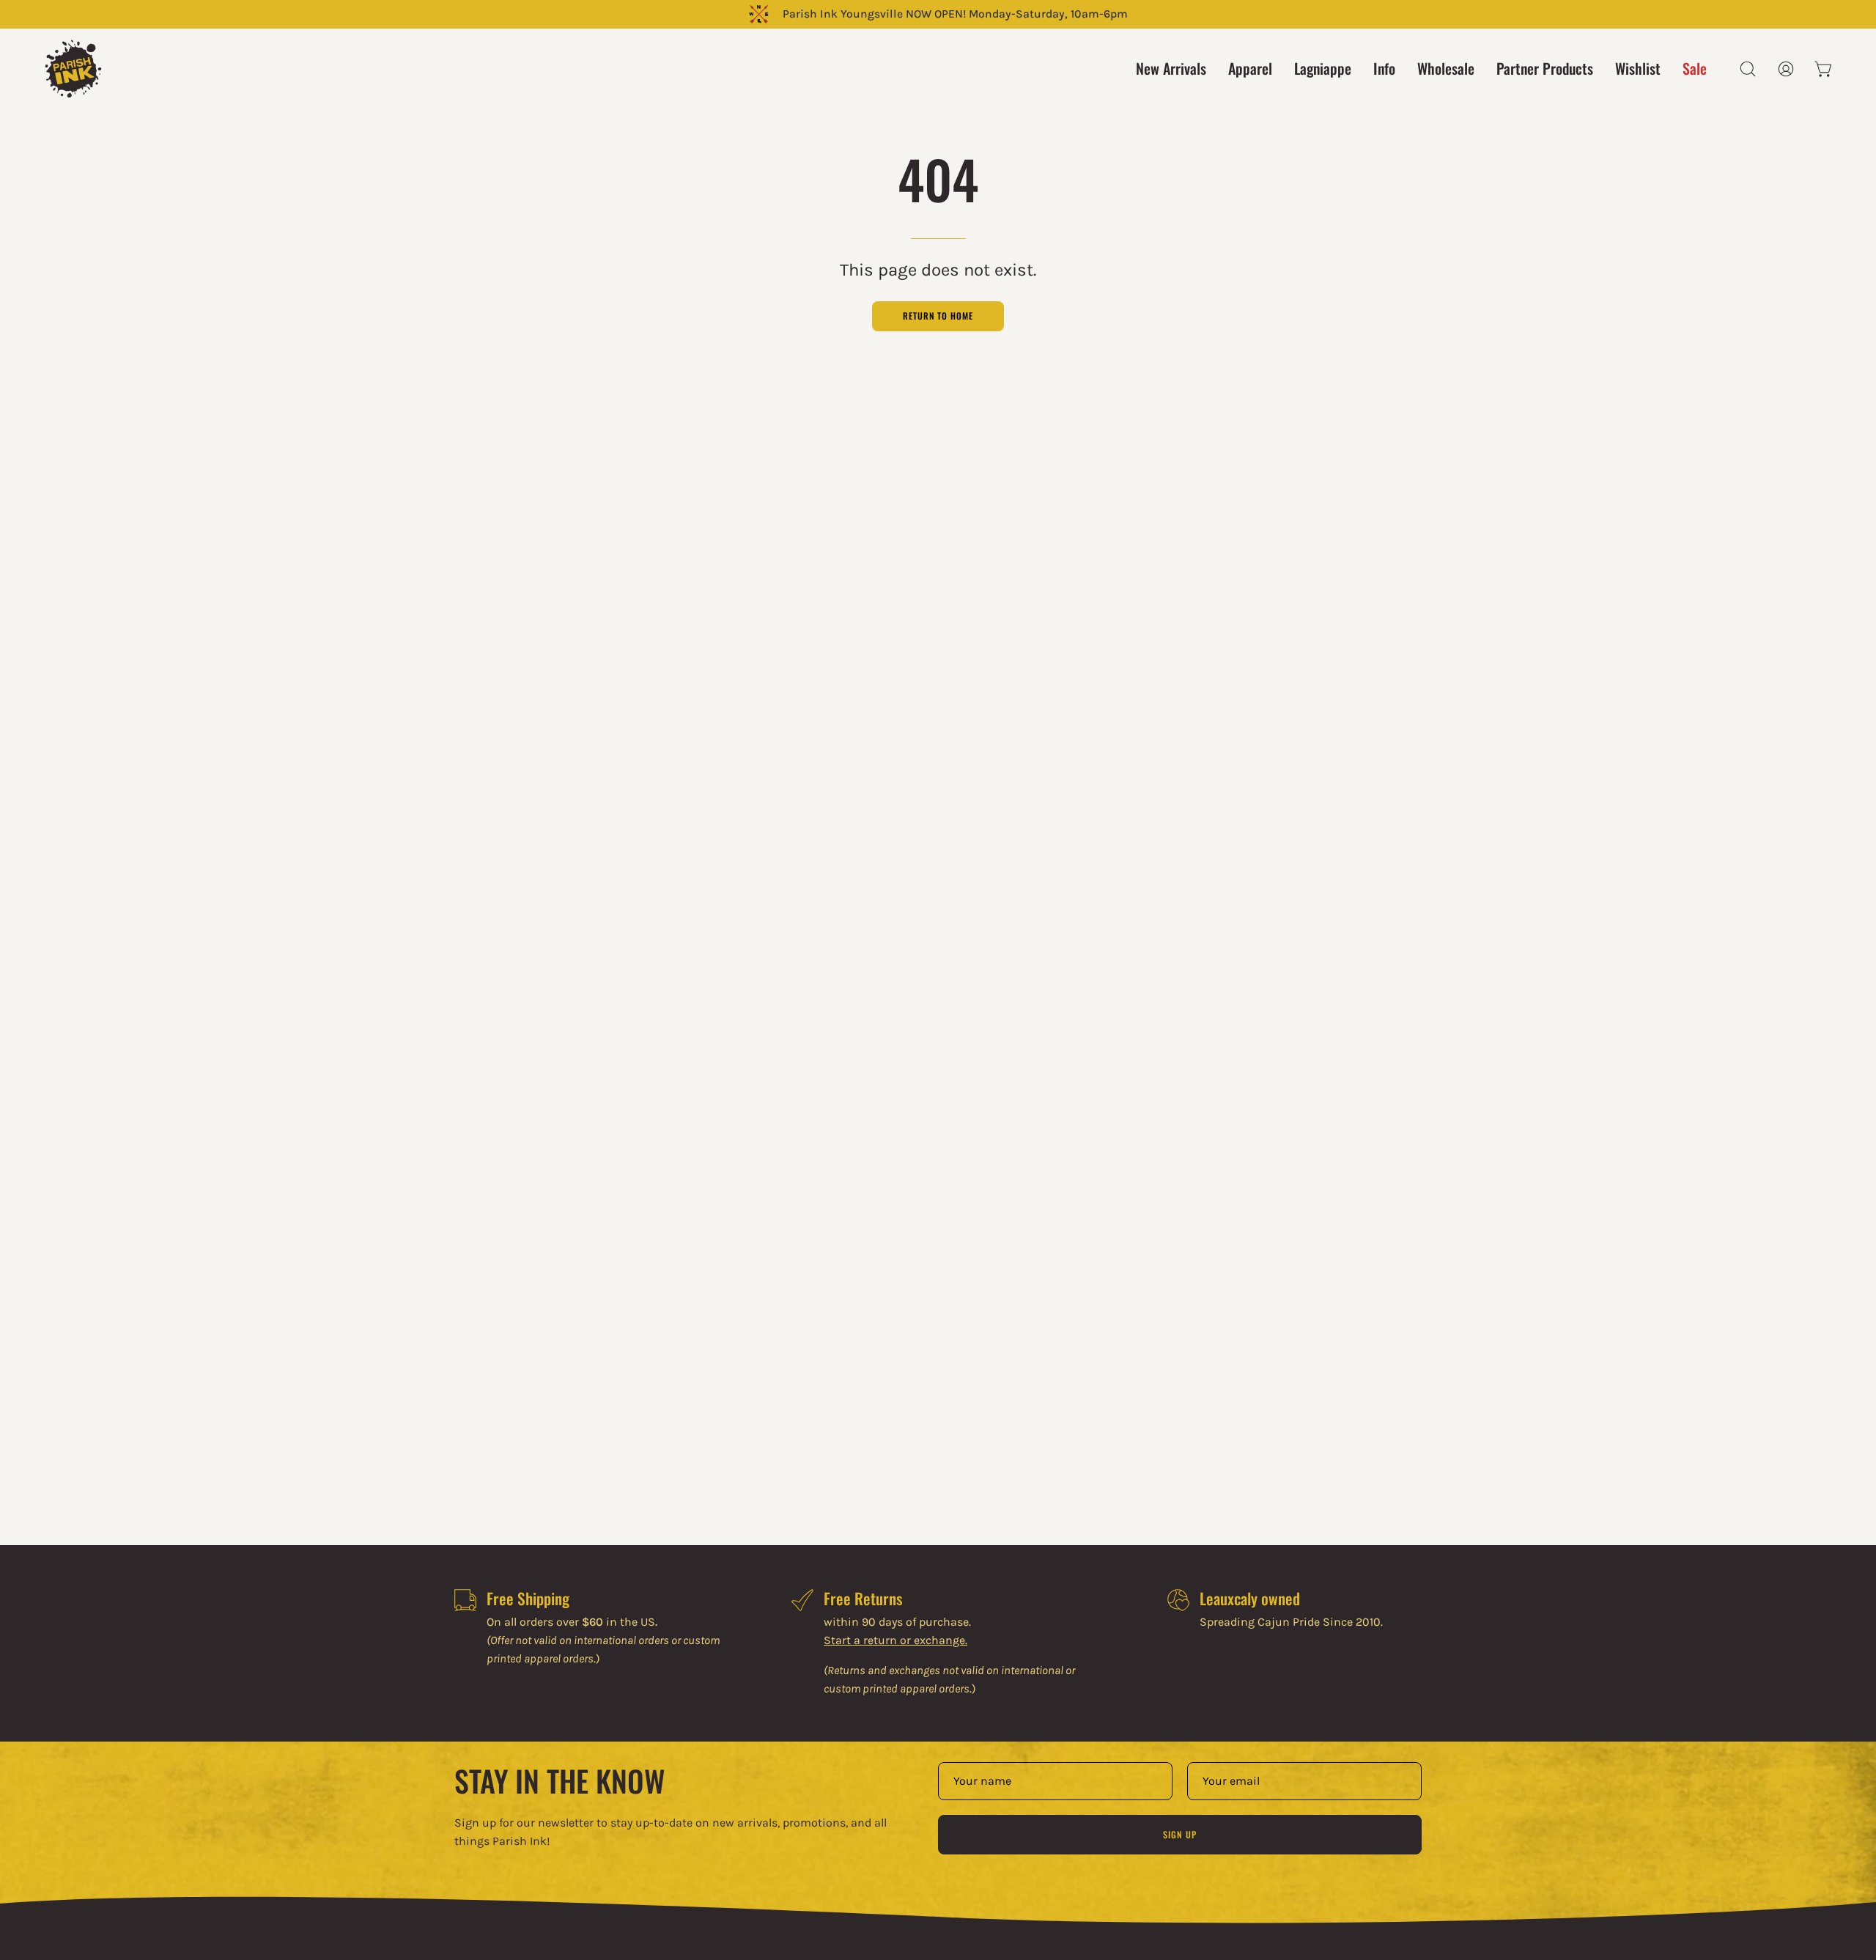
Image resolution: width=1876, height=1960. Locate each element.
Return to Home (938, 316)
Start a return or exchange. (895, 1640)
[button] (1748, 69)
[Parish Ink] (73, 69)
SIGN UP (1179, 1834)
